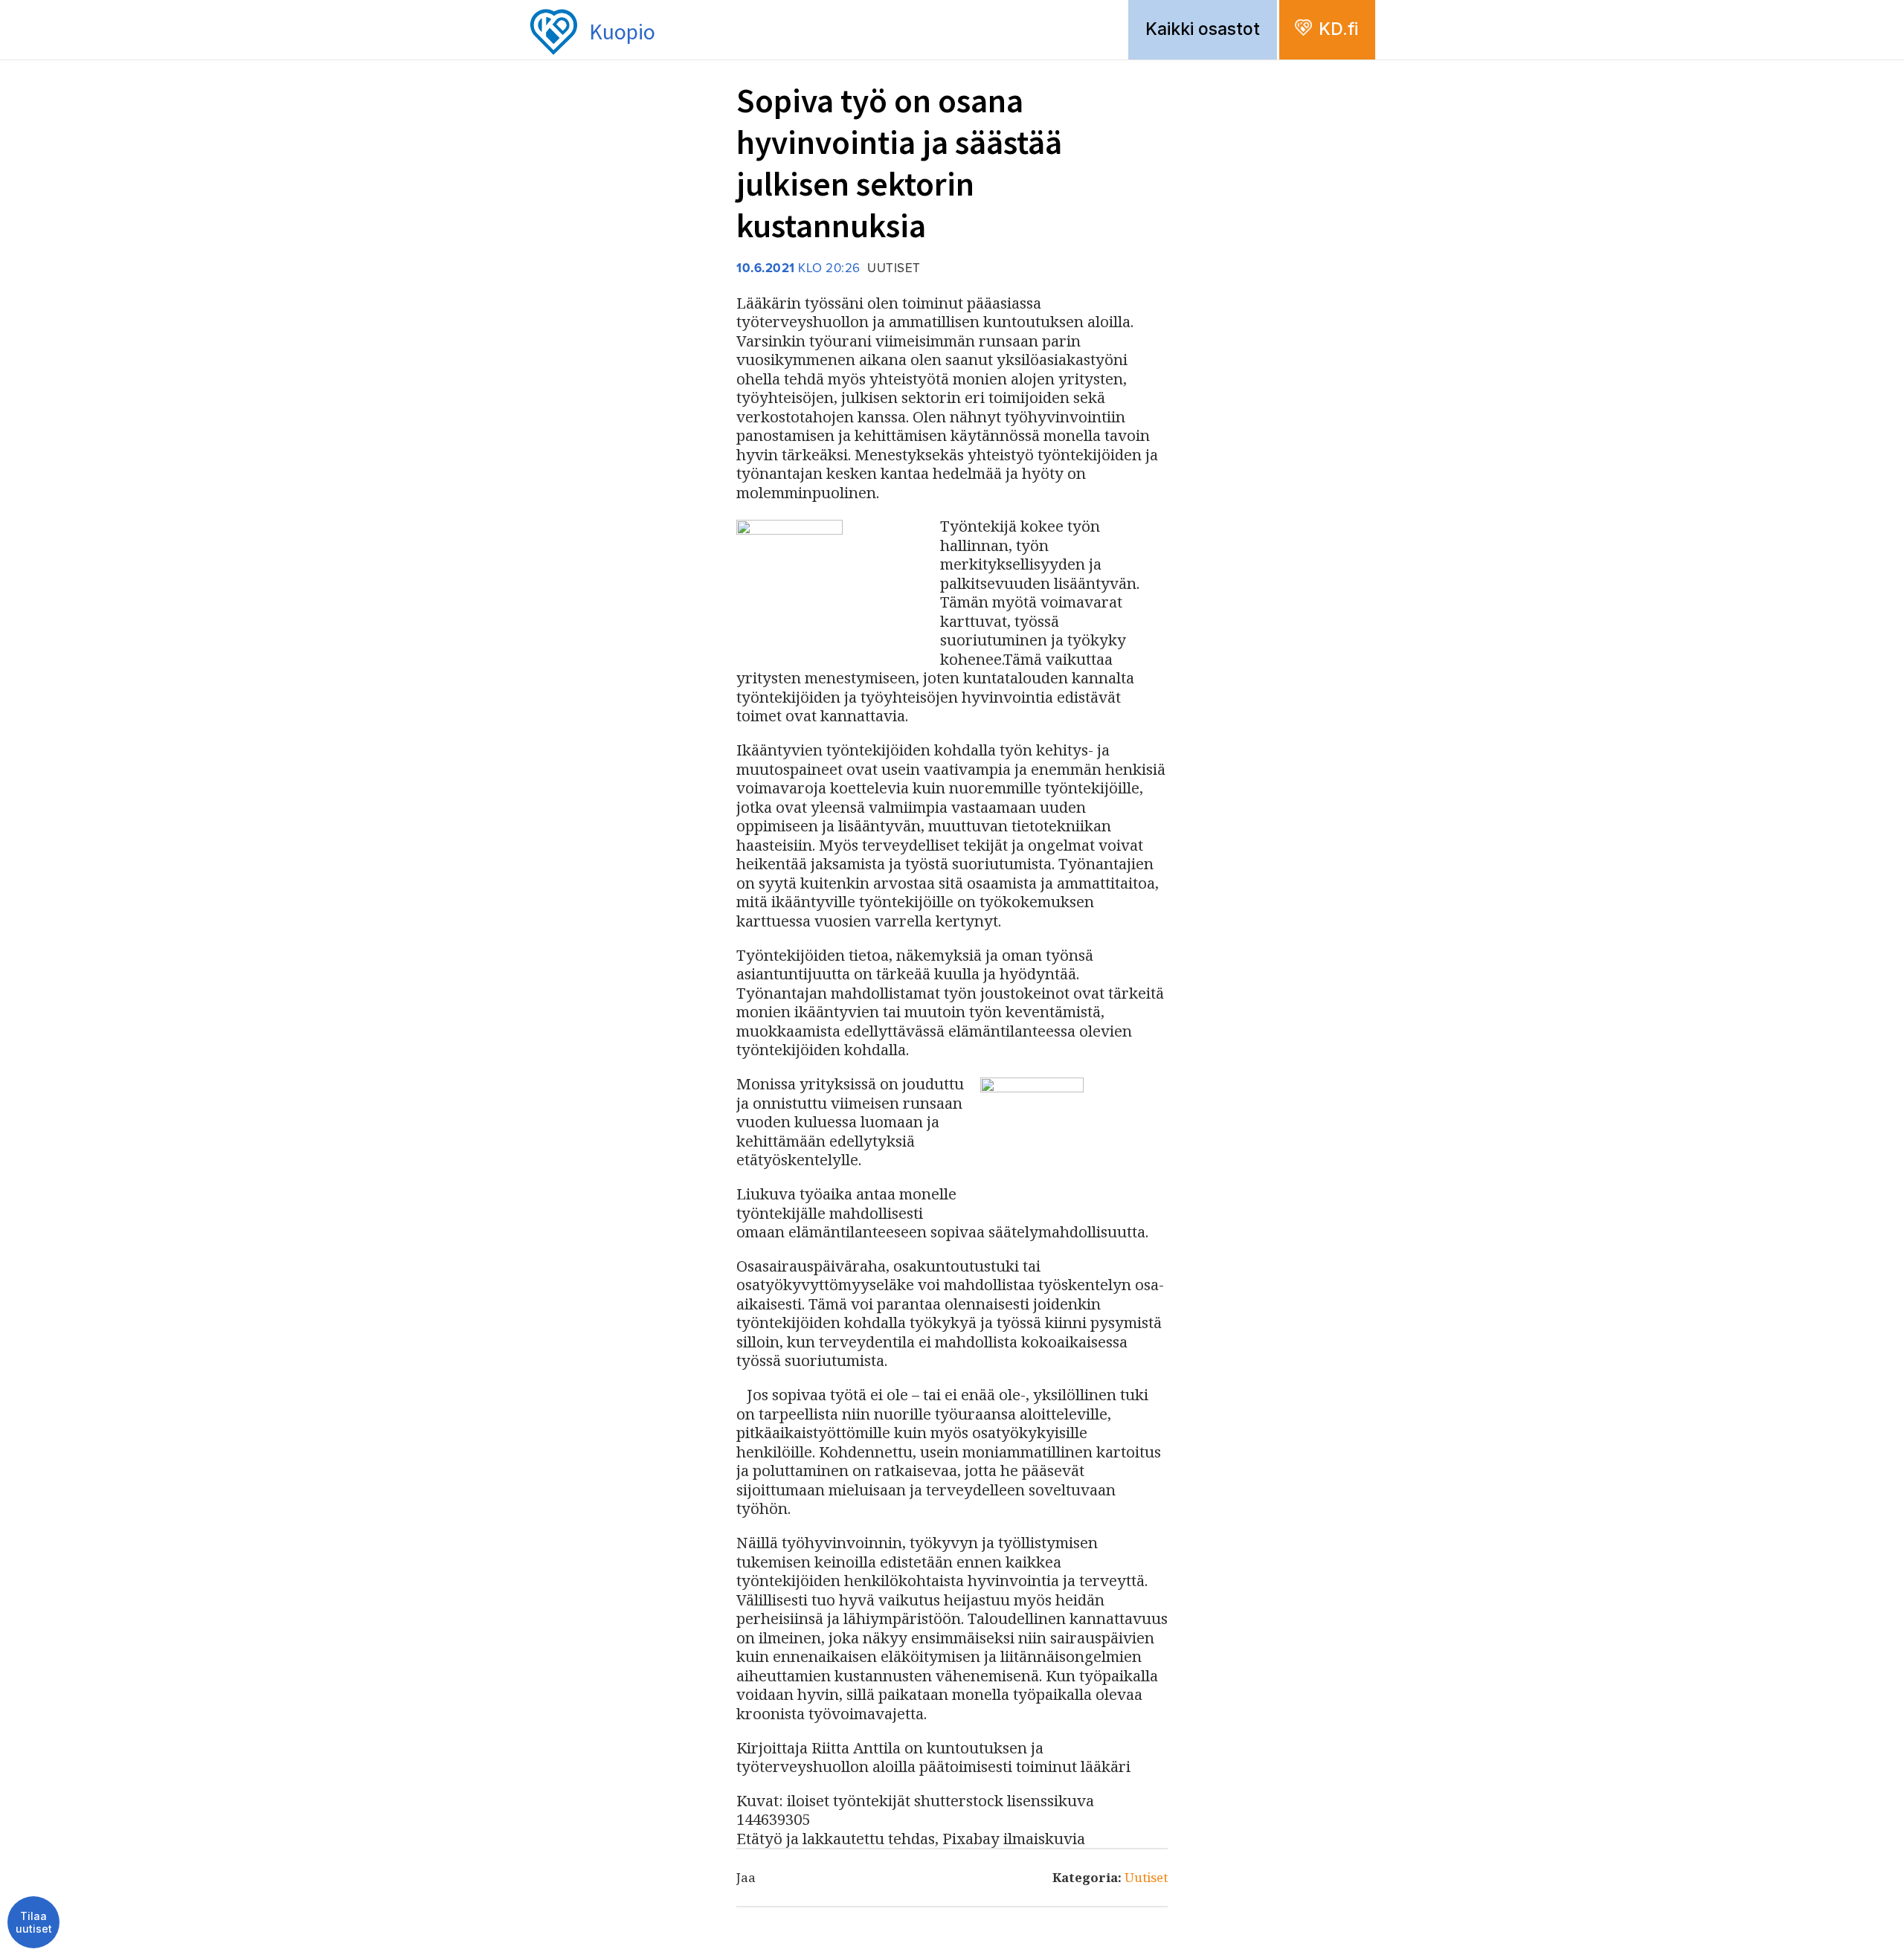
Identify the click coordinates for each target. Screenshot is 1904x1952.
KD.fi (1338, 29)
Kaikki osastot (1203, 29)
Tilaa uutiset (34, 1923)
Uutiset (1146, 1877)
